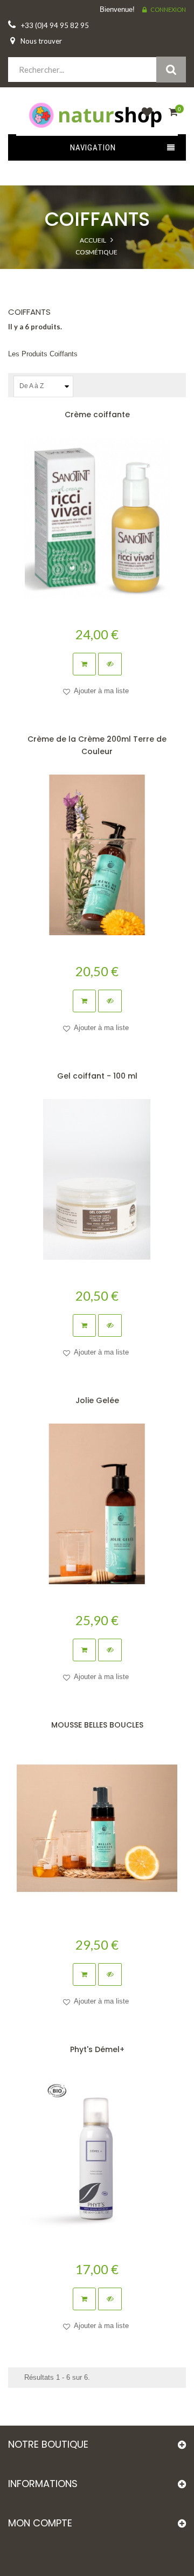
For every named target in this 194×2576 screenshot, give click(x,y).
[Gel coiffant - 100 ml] (97, 1179)
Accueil (93, 240)
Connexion (168, 9)
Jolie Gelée (97, 1400)
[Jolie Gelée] (97, 1504)
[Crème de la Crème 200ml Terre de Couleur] (97, 855)
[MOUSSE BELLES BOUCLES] (97, 1828)
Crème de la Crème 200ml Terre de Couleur (97, 745)
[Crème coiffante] (97, 518)
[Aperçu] (110, 664)
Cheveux (96, 274)
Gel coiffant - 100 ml (97, 1076)
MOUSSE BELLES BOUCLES (97, 1725)
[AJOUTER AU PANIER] (84, 664)
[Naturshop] (97, 114)
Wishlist (144, 118)
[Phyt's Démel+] (97, 2153)
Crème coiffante (97, 415)
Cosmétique (96, 252)
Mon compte (40, 2523)
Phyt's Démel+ (97, 2049)
